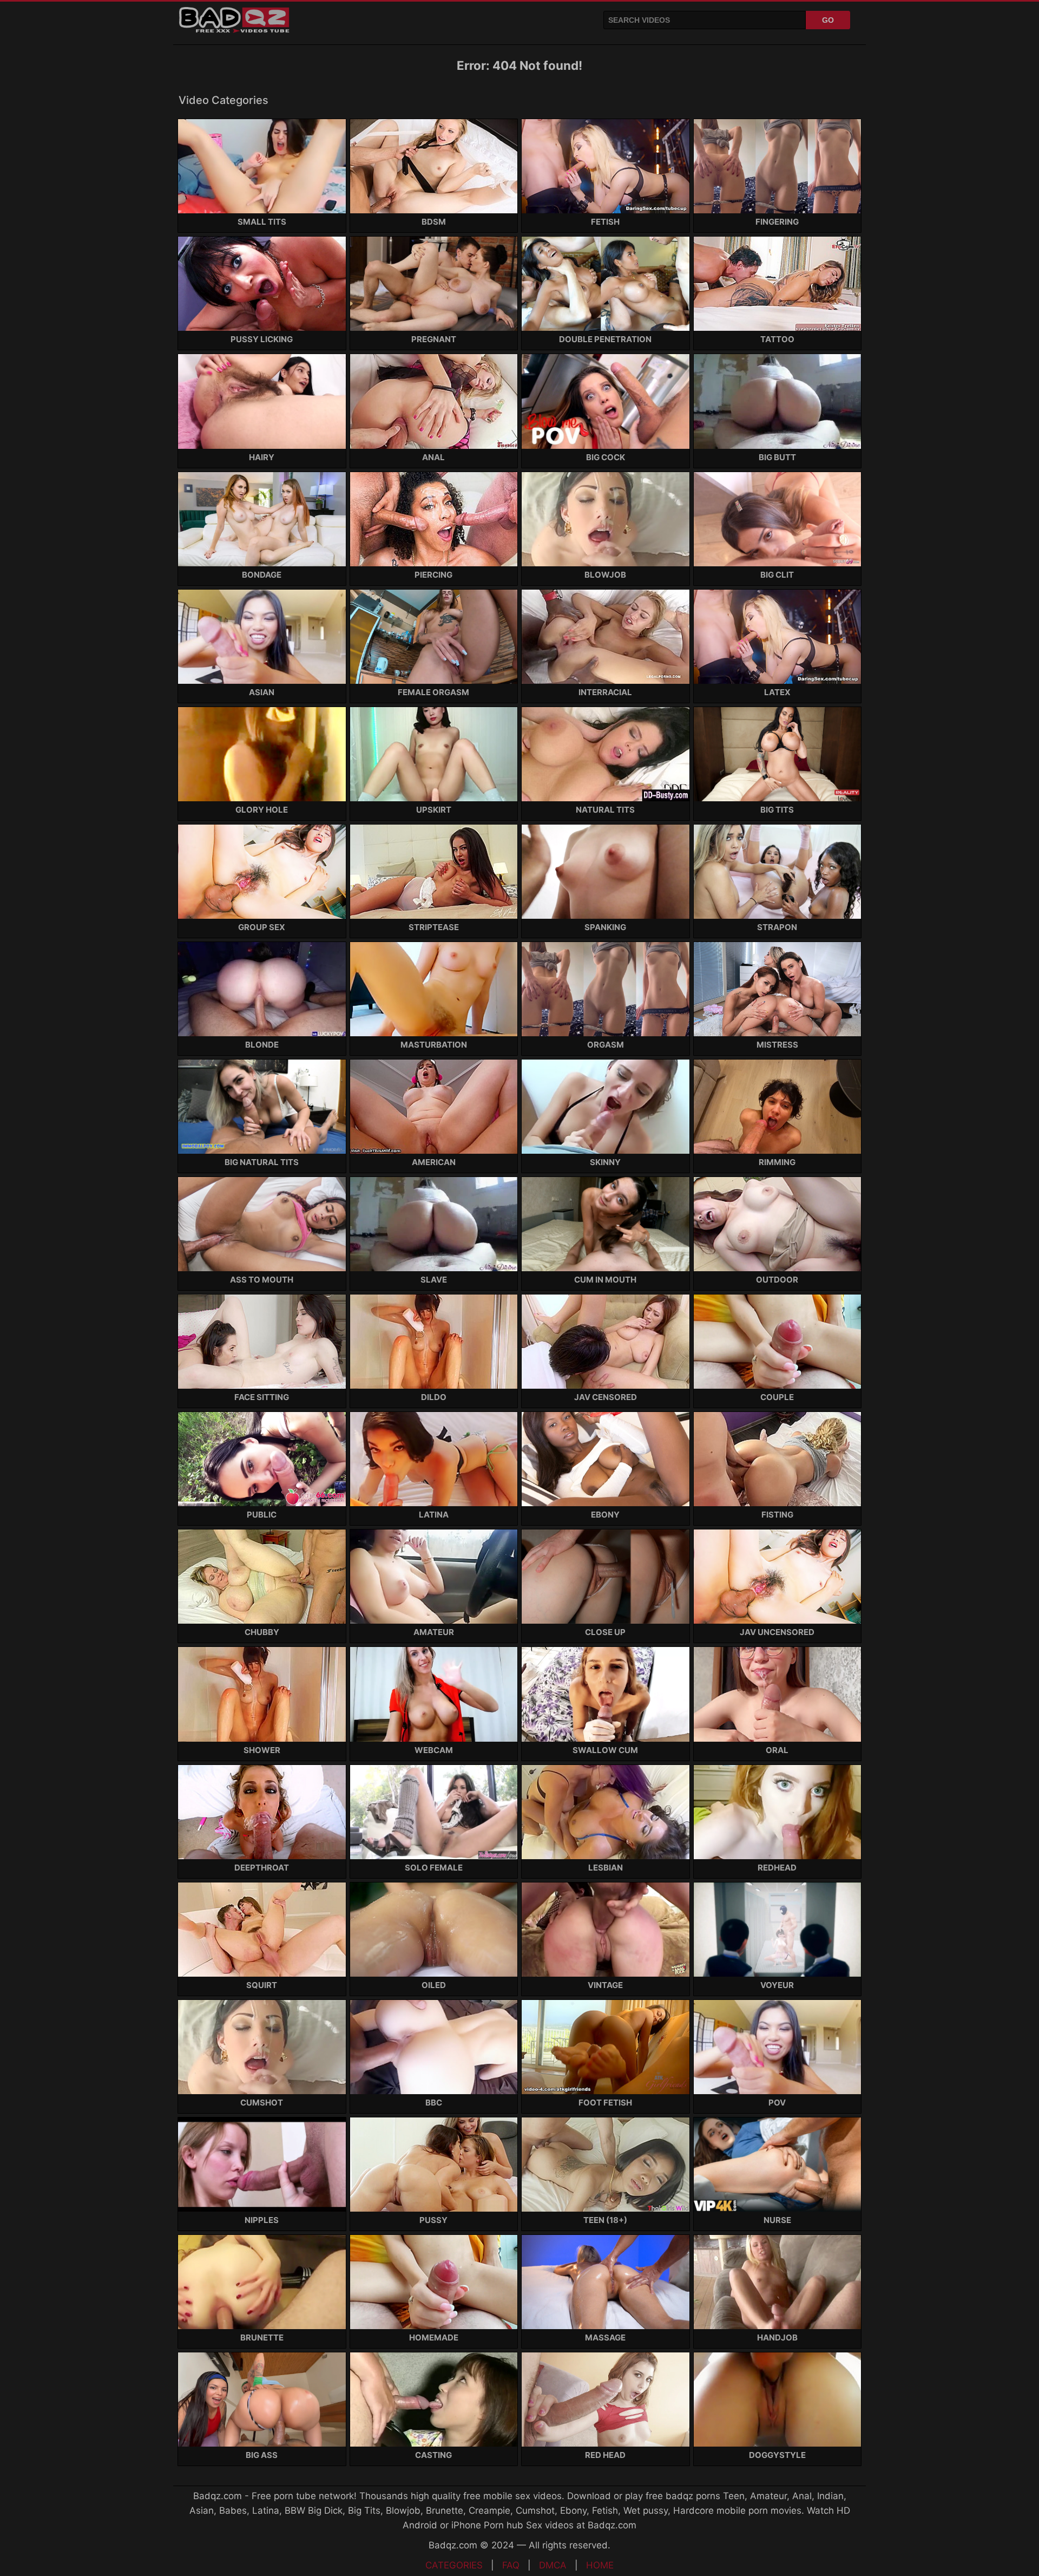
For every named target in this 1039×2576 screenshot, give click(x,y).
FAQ (511, 2565)
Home (600, 2565)
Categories (454, 2565)
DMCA (553, 2565)
